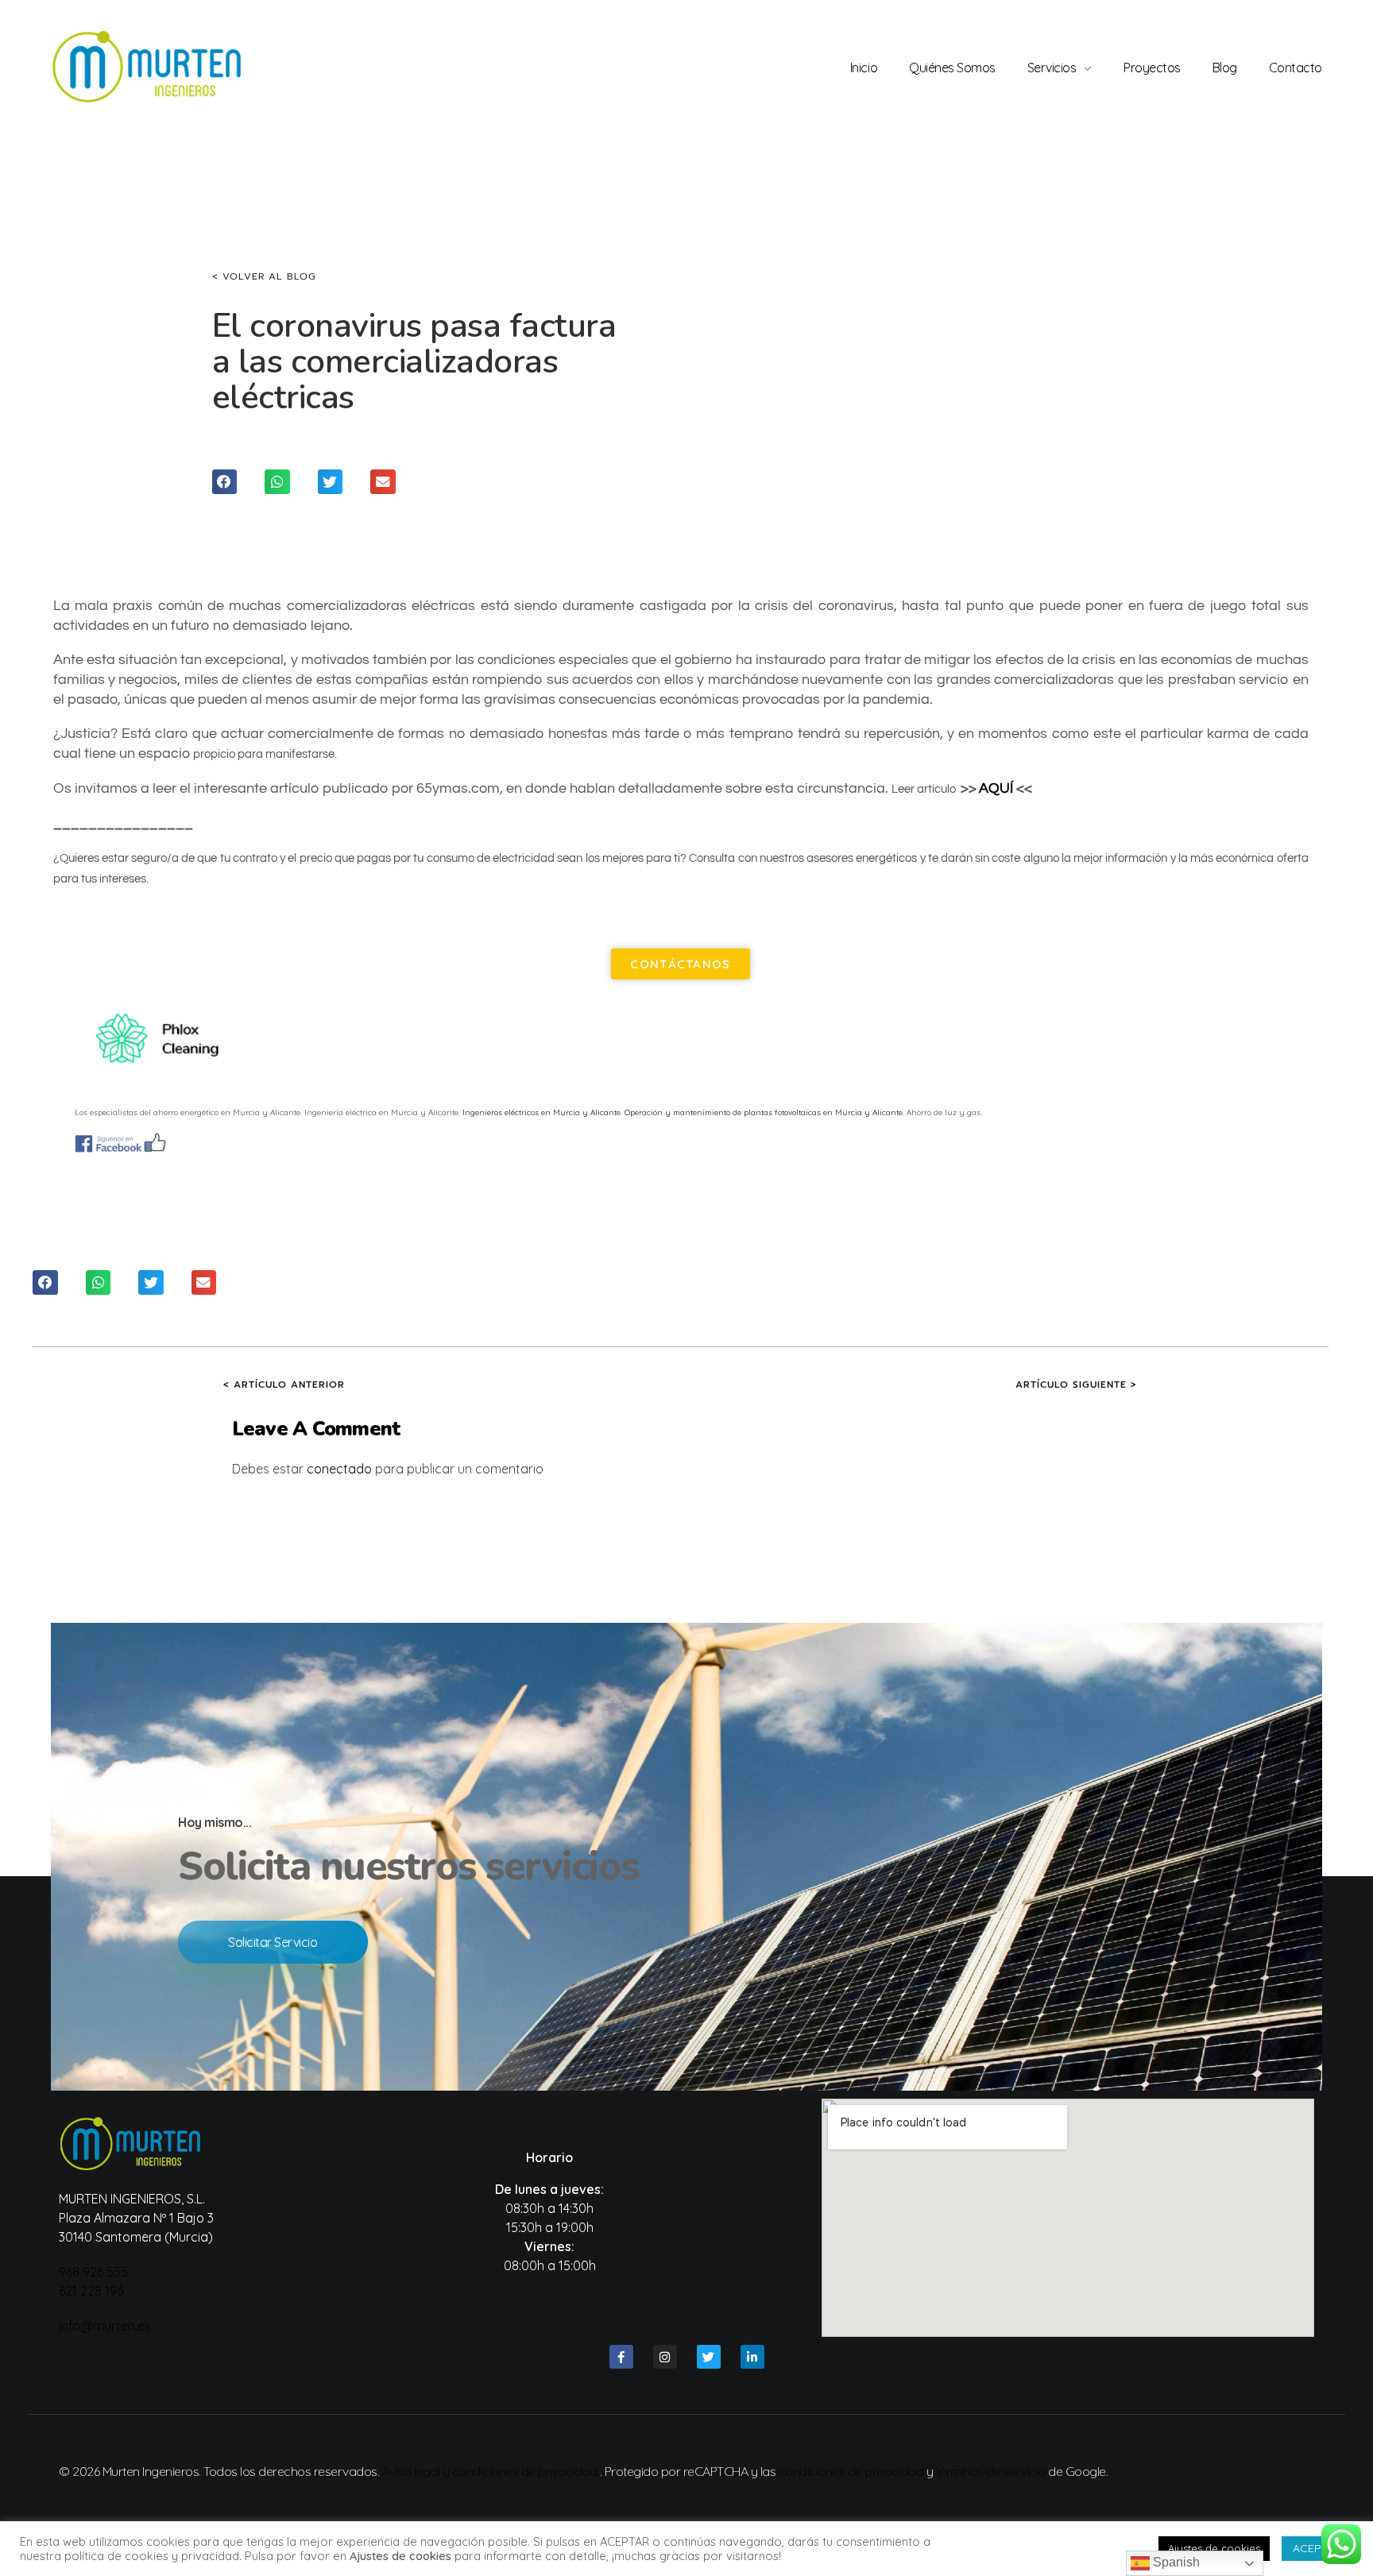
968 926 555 (93, 2272)
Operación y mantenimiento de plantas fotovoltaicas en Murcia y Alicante (764, 1112)
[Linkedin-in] (752, 2357)
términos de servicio (991, 2471)
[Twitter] (709, 2357)
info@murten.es (105, 2326)
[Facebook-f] (621, 2357)
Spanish (1175, 2562)
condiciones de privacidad (851, 2471)
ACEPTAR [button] (1317, 2548)
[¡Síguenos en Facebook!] (681, 1143)
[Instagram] (665, 2357)
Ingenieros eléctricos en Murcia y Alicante (541, 1112)
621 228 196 (91, 2291)
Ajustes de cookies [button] (1214, 2548)
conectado (339, 1469)
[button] (225, 482)
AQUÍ (996, 788)
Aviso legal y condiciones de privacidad (490, 2471)
